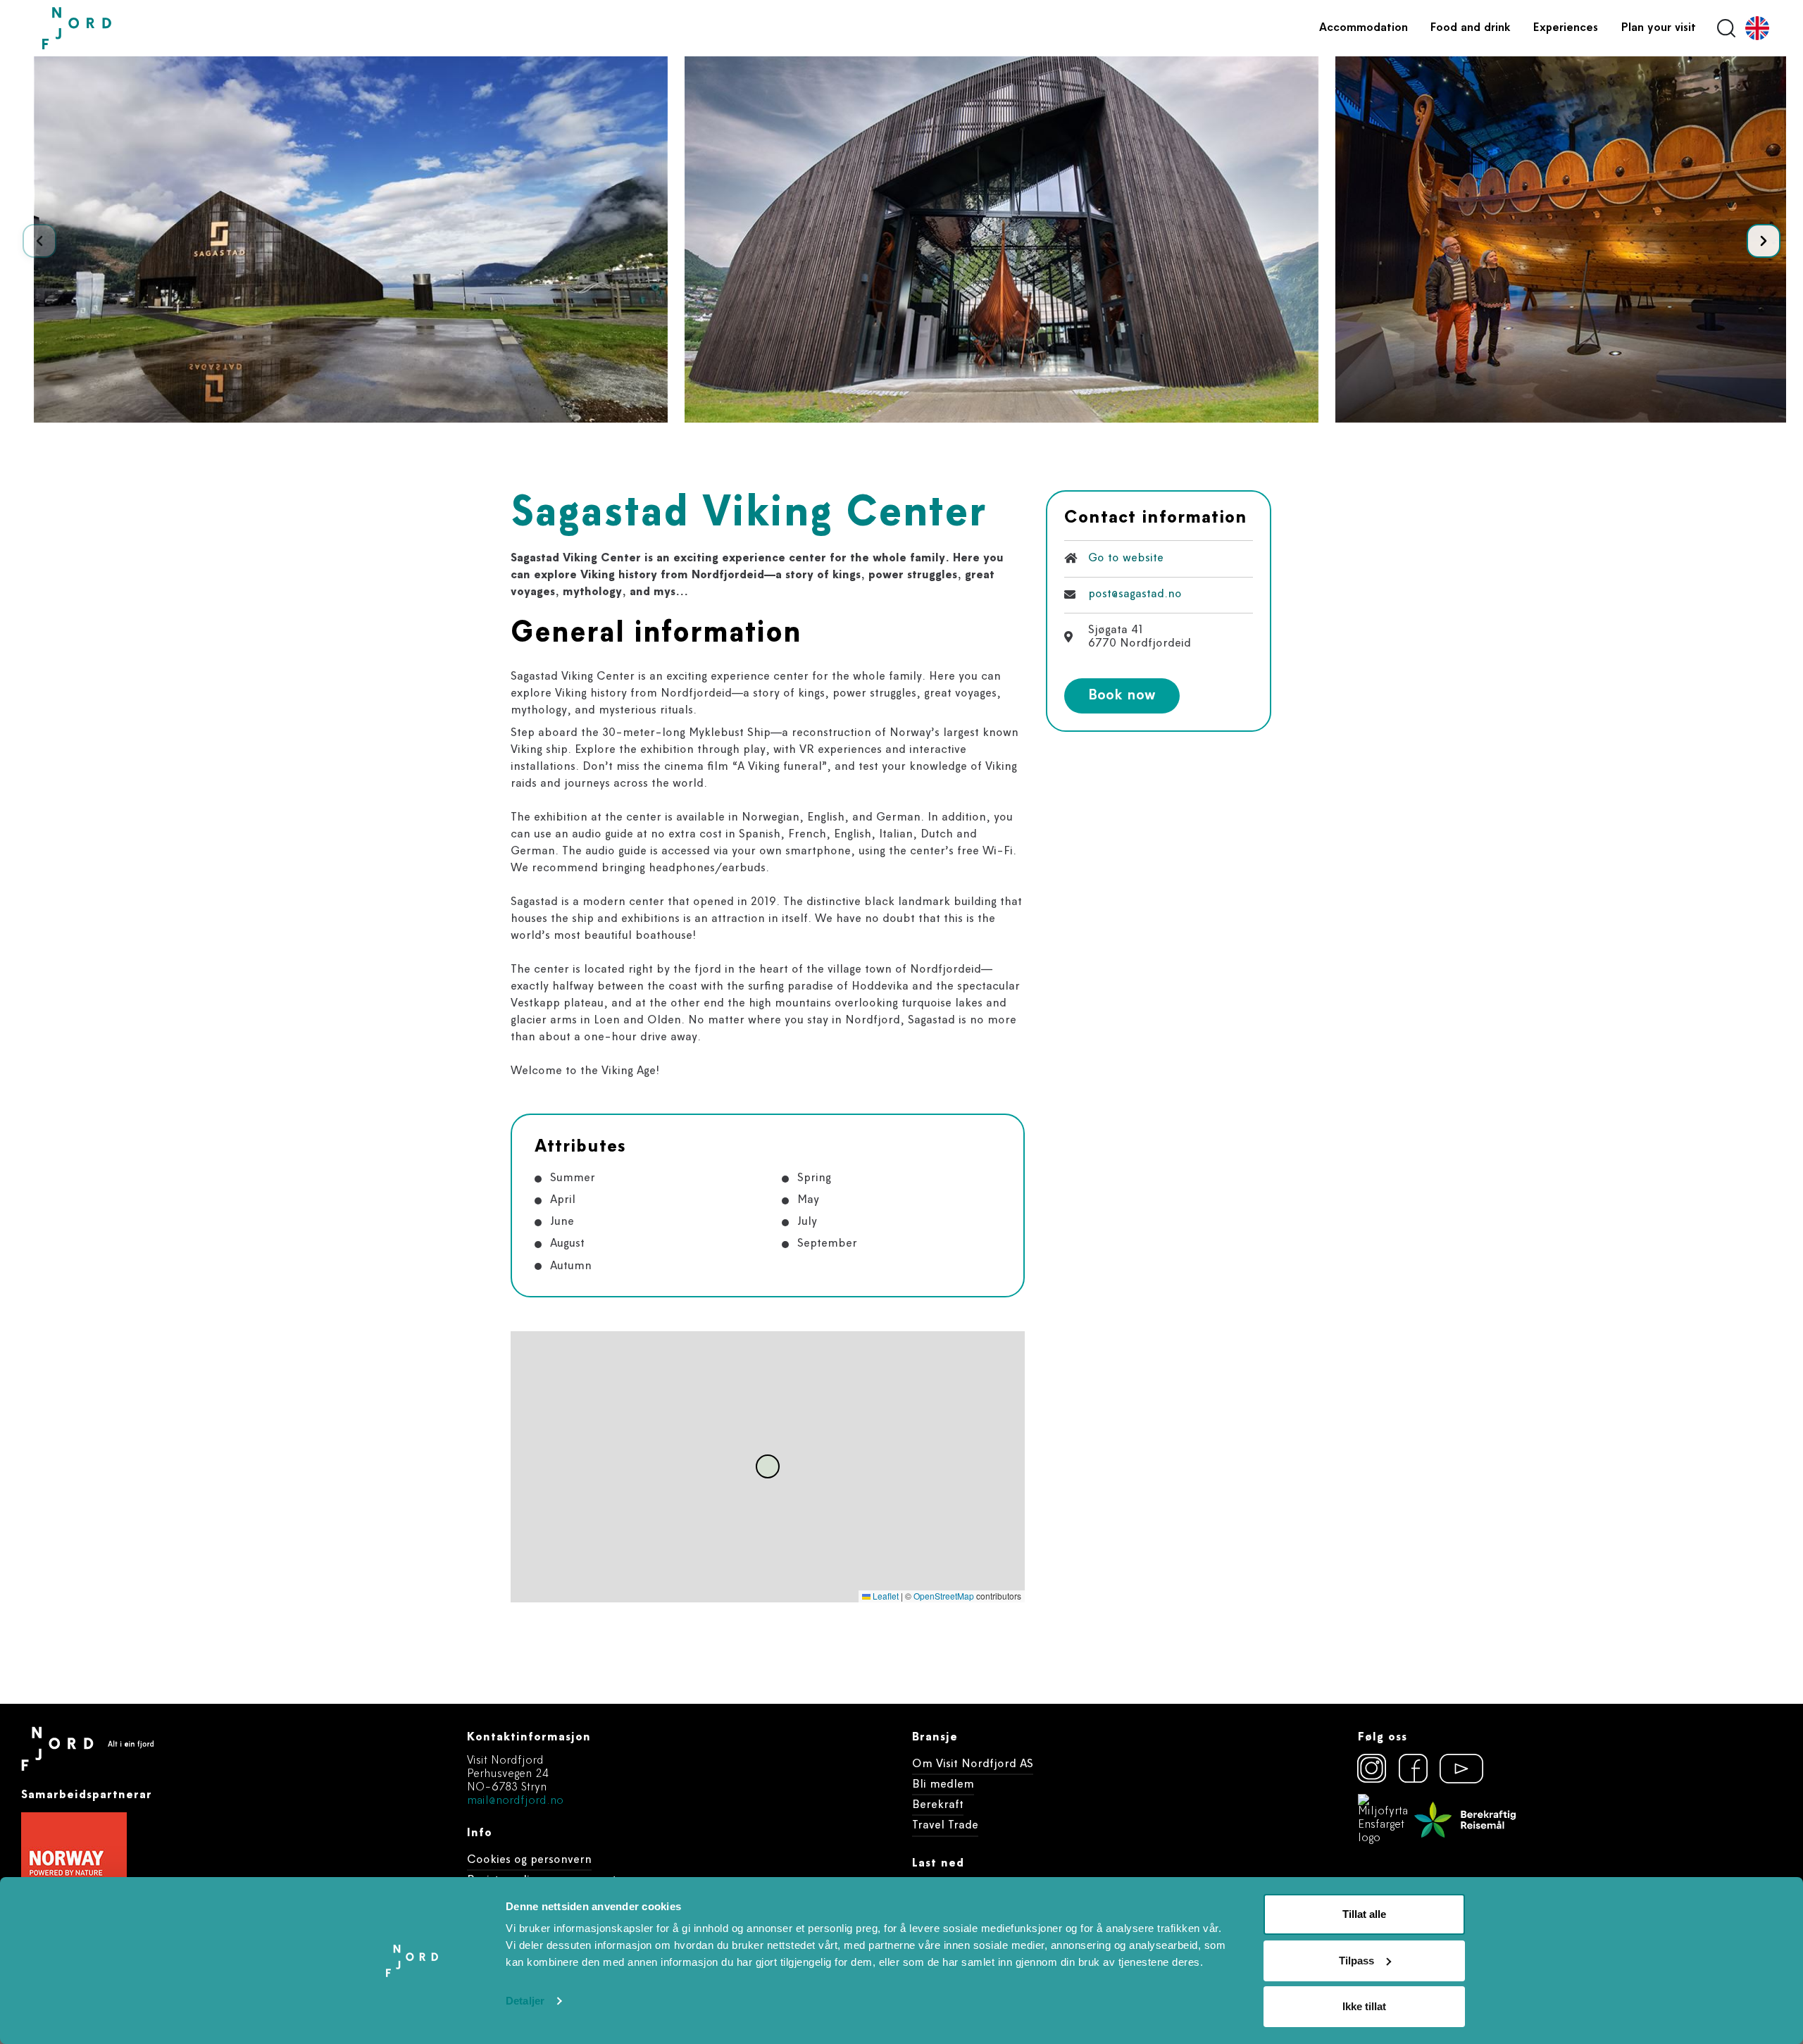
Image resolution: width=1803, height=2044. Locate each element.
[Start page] (109, 29)
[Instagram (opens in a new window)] (1372, 1769)
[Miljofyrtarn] (1383, 1820)
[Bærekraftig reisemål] (1465, 1820)
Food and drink (1471, 28)
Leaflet (885, 1596)
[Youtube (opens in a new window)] (1455, 1769)
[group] (351, 239)
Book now (1122, 696)
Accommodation (1364, 28)
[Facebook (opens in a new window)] (1414, 1769)
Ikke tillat (1364, 2006)
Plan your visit (1658, 28)
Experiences (1566, 28)
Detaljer (525, 2001)
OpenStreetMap (944, 1596)
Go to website (1126, 559)
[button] (1764, 241)
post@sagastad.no (1135, 594)
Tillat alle (1364, 1914)
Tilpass (1356, 1961)
